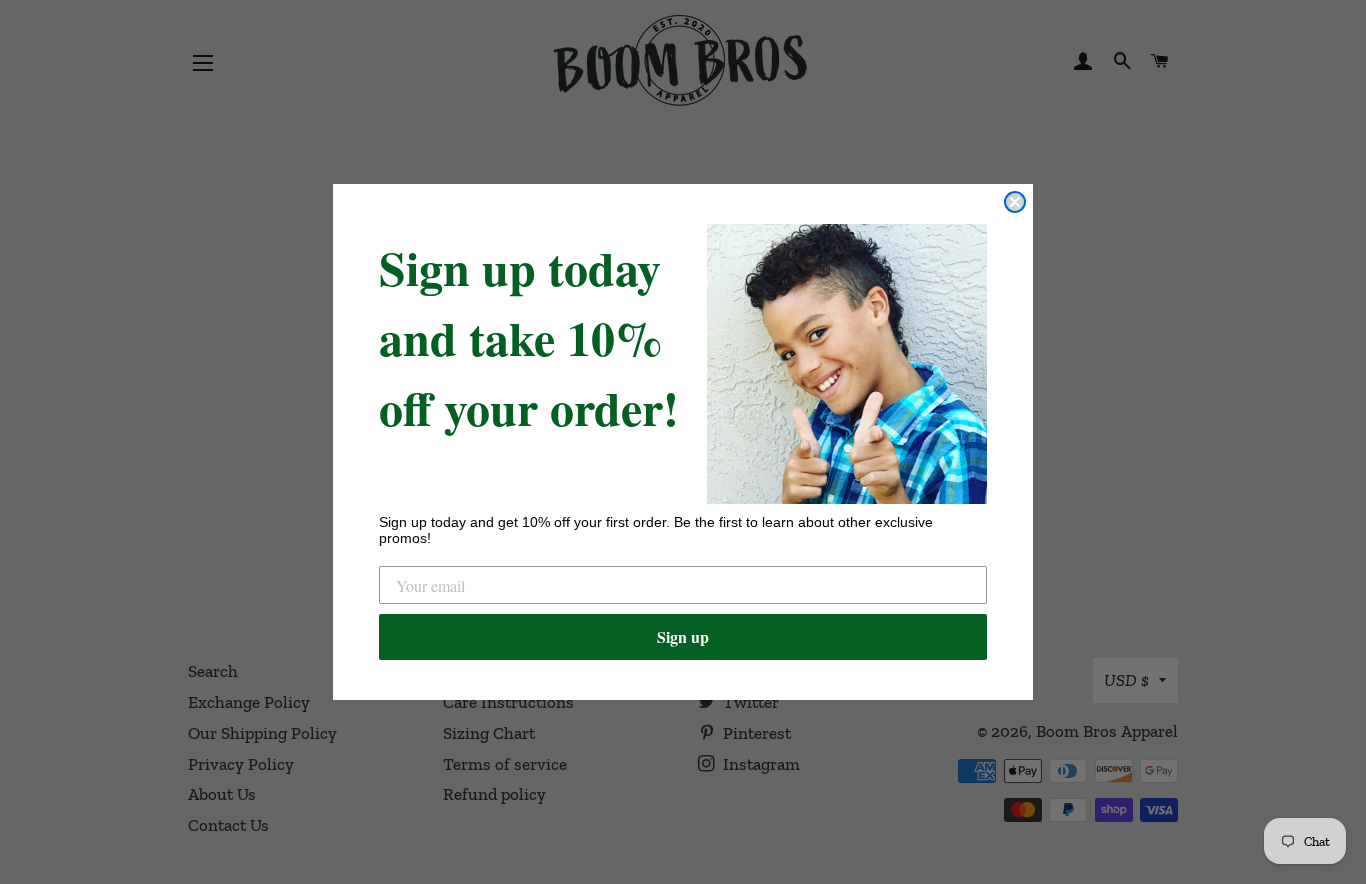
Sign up (683, 636)
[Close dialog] (1015, 202)
